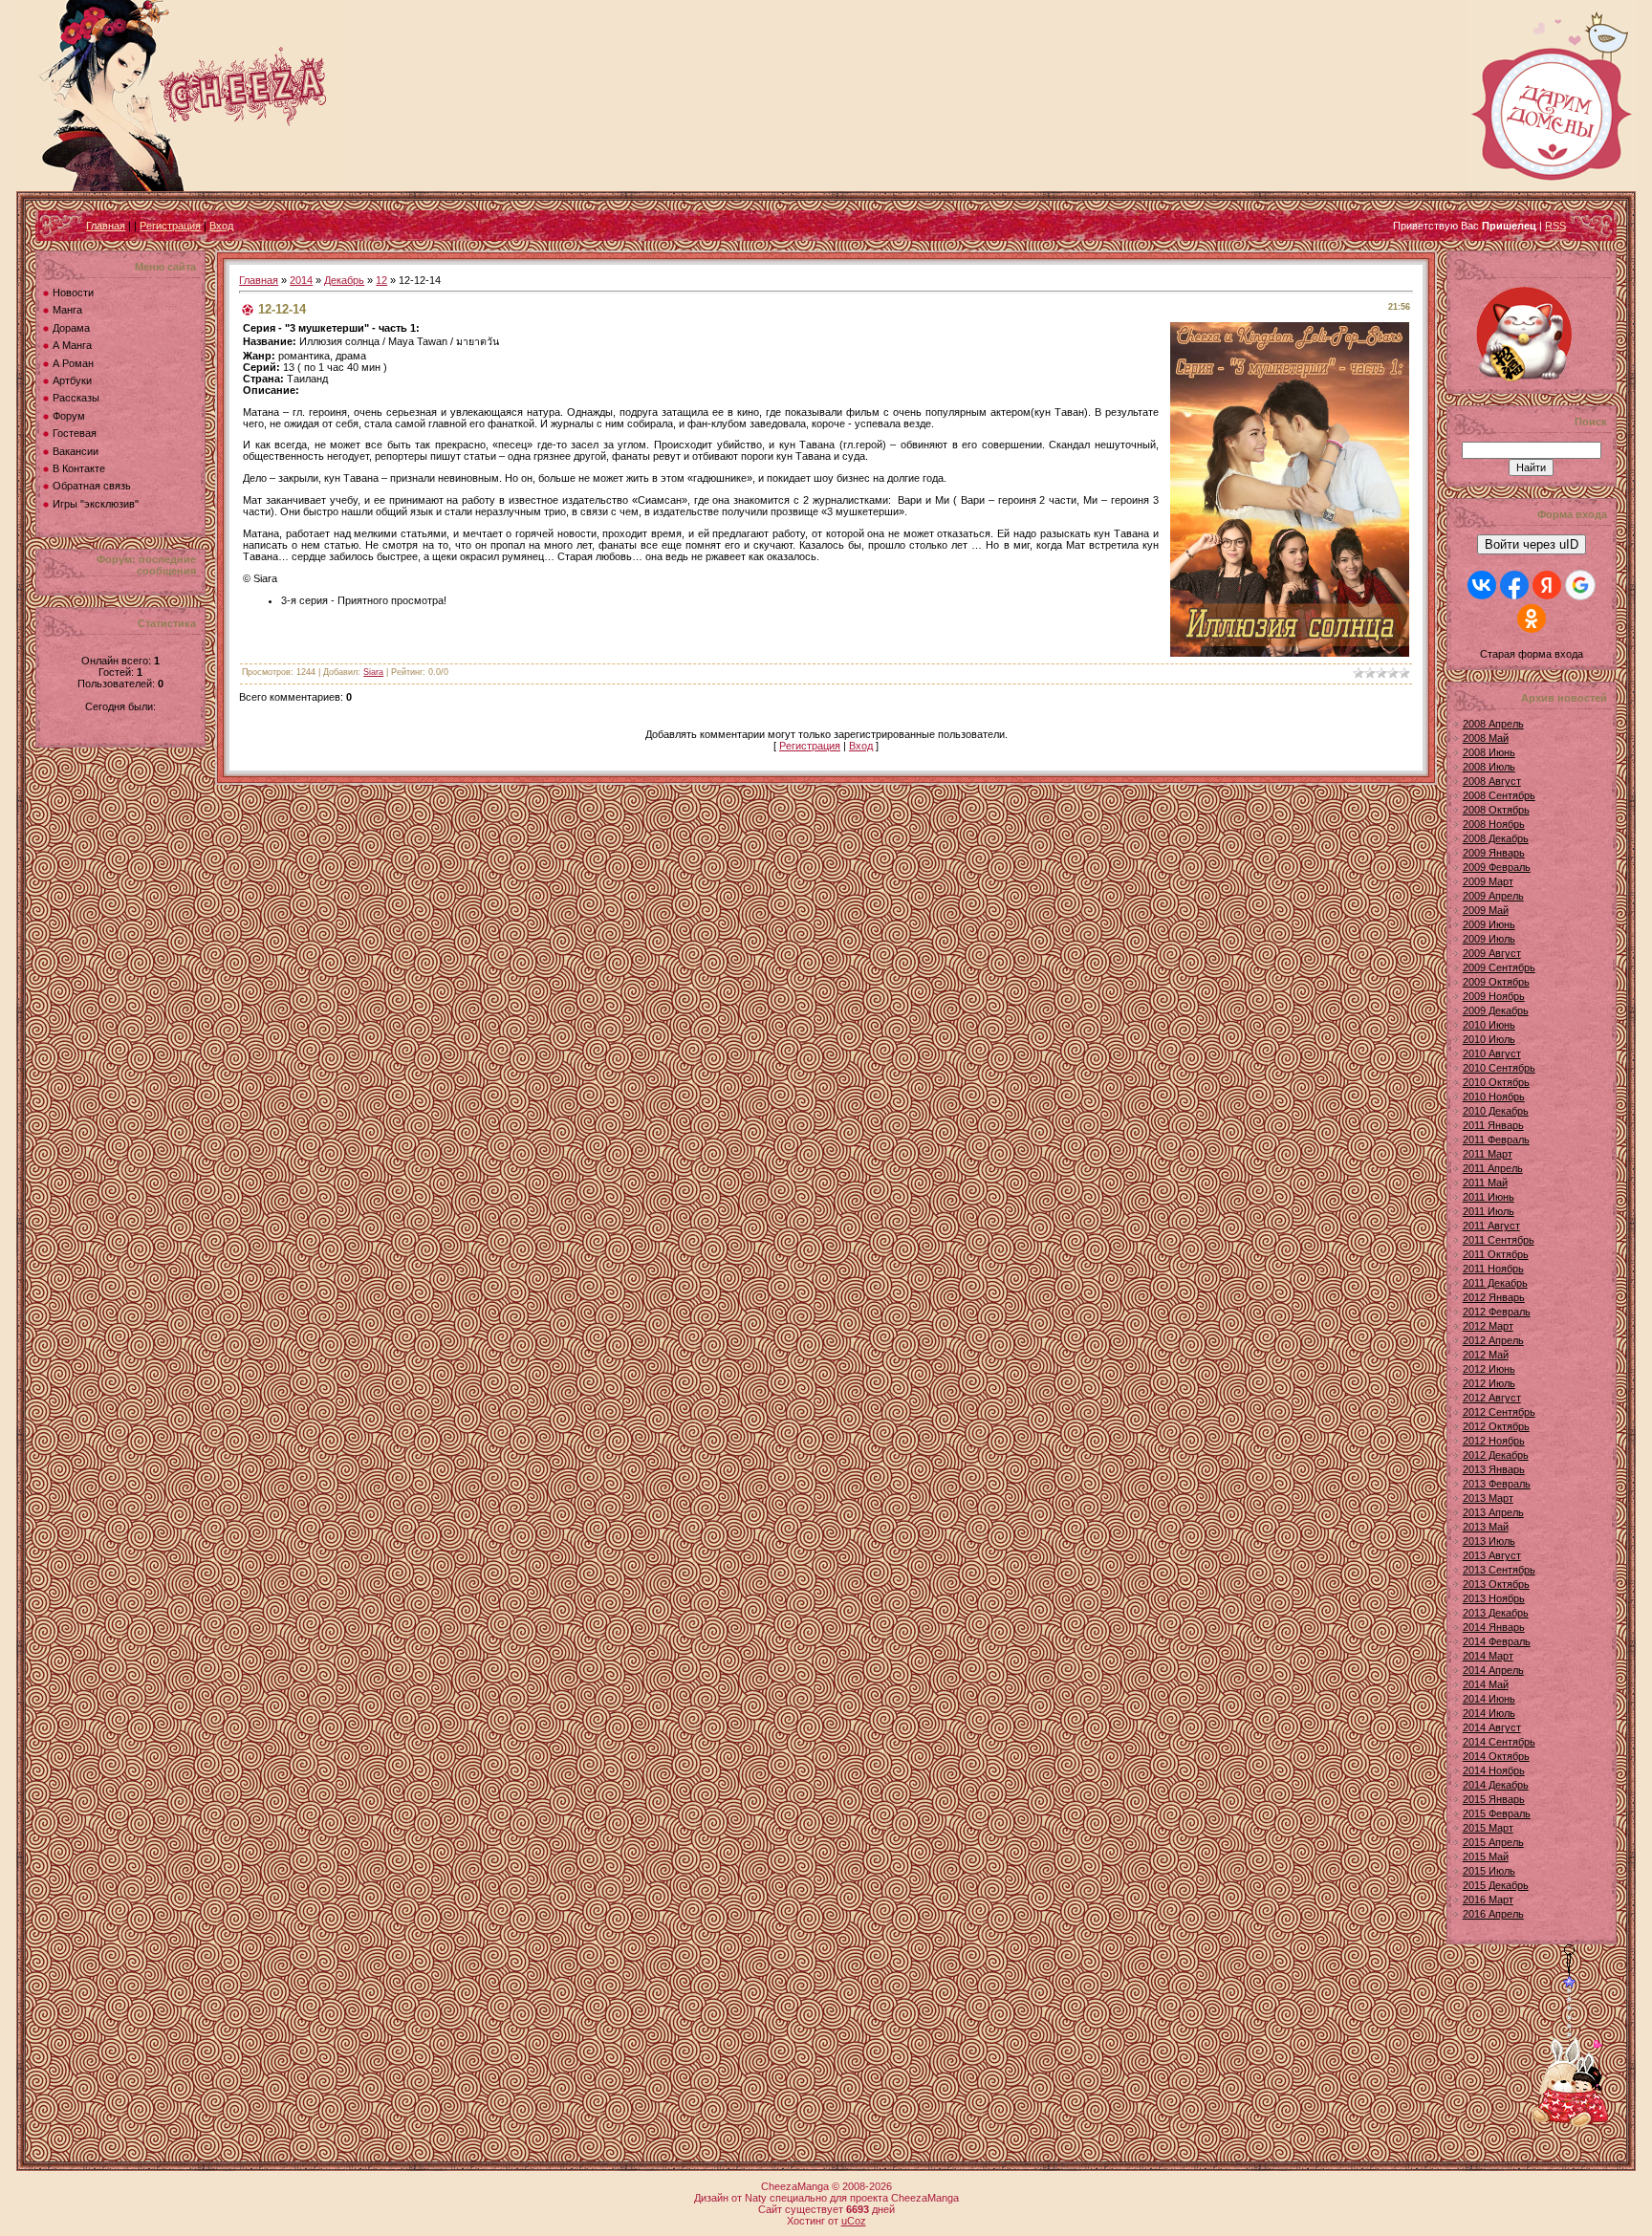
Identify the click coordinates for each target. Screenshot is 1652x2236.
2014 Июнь (1489, 1699)
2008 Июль (1489, 767)
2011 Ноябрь (1493, 1269)
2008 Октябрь (1496, 810)
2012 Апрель (1493, 1340)
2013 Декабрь (1496, 1613)
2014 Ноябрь (1494, 1770)
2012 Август (1492, 1398)
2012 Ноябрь (1494, 1441)
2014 (301, 280)
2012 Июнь (1489, 1369)
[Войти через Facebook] (1514, 585)
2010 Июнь (1489, 1025)
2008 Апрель (1493, 724)
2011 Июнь (1489, 1197)
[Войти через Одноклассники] (1532, 619)
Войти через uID (1532, 544)
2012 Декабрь (1496, 1455)
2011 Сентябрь (1499, 1240)
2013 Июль (1489, 1541)
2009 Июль (1489, 939)
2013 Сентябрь (1499, 1570)
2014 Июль (1489, 1713)
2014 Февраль (1497, 1641)
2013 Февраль (1497, 1484)
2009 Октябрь (1496, 982)
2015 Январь (1494, 1799)
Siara (373, 672)
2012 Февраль (1497, 1312)
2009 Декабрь (1496, 1010)
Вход (221, 226)
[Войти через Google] (1580, 585)
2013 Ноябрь (1494, 1598)
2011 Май (1485, 1183)
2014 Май (1486, 1684)
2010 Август (1492, 1053)
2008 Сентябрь (1499, 795)
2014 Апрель (1493, 1670)
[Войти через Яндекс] (1547, 585)
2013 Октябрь (1496, 1584)
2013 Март (1488, 1498)
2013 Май (1486, 1527)
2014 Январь (1494, 1627)
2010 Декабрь (1496, 1111)
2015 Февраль (1497, 1813)
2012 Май (1486, 1355)
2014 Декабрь (1496, 1785)
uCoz (854, 2221)
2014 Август (1492, 1727)
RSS (1555, 226)
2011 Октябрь (1496, 1254)
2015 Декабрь (1496, 1885)
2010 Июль (1489, 1039)
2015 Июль (1489, 1871)
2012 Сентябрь (1499, 1412)
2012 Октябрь (1496, 1426)
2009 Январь (1494, 853)
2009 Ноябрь (1494, 996)
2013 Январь (1494, 1469)
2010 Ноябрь (1494, 1096)
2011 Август (1491, 1226)
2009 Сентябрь (1499, 967)
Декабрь (344, 280)
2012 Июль (1489, 1383)
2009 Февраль (1497, 867)
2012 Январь (1494, 1297)
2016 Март (1488, 1900)
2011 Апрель (1493, 1168)
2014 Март (1488, 1656)
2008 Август (1492, 781)
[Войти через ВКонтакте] (1482, 585)
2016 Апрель (1493, 1914)
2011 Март (1488, 1154)
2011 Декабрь (1495, 1283)
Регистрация (170, 226)
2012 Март (1488, 1326)
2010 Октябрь (1496, 1082)
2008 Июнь (1489, 752)
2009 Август (1492, 953)
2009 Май (1486, 910)
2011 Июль (1489, 1211)
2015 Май (1486, 1856)
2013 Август (1492, 1555)
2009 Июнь (1489, 924)
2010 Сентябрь (1499, 1068)
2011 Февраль (1496, 1140)
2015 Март (1488, 1828)
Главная (106, 226)
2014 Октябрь (1496, 1756)
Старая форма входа (1532, 654)
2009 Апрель (1493, 896)
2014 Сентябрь (1499, 1742)
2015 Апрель (1493, 1842)
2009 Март (1488, 881)
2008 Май (1486, 738)
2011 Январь (1493, 1125)
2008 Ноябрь (1494, 824)
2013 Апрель (1493, 1512)
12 (381, 280)
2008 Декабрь (1496, 838)
